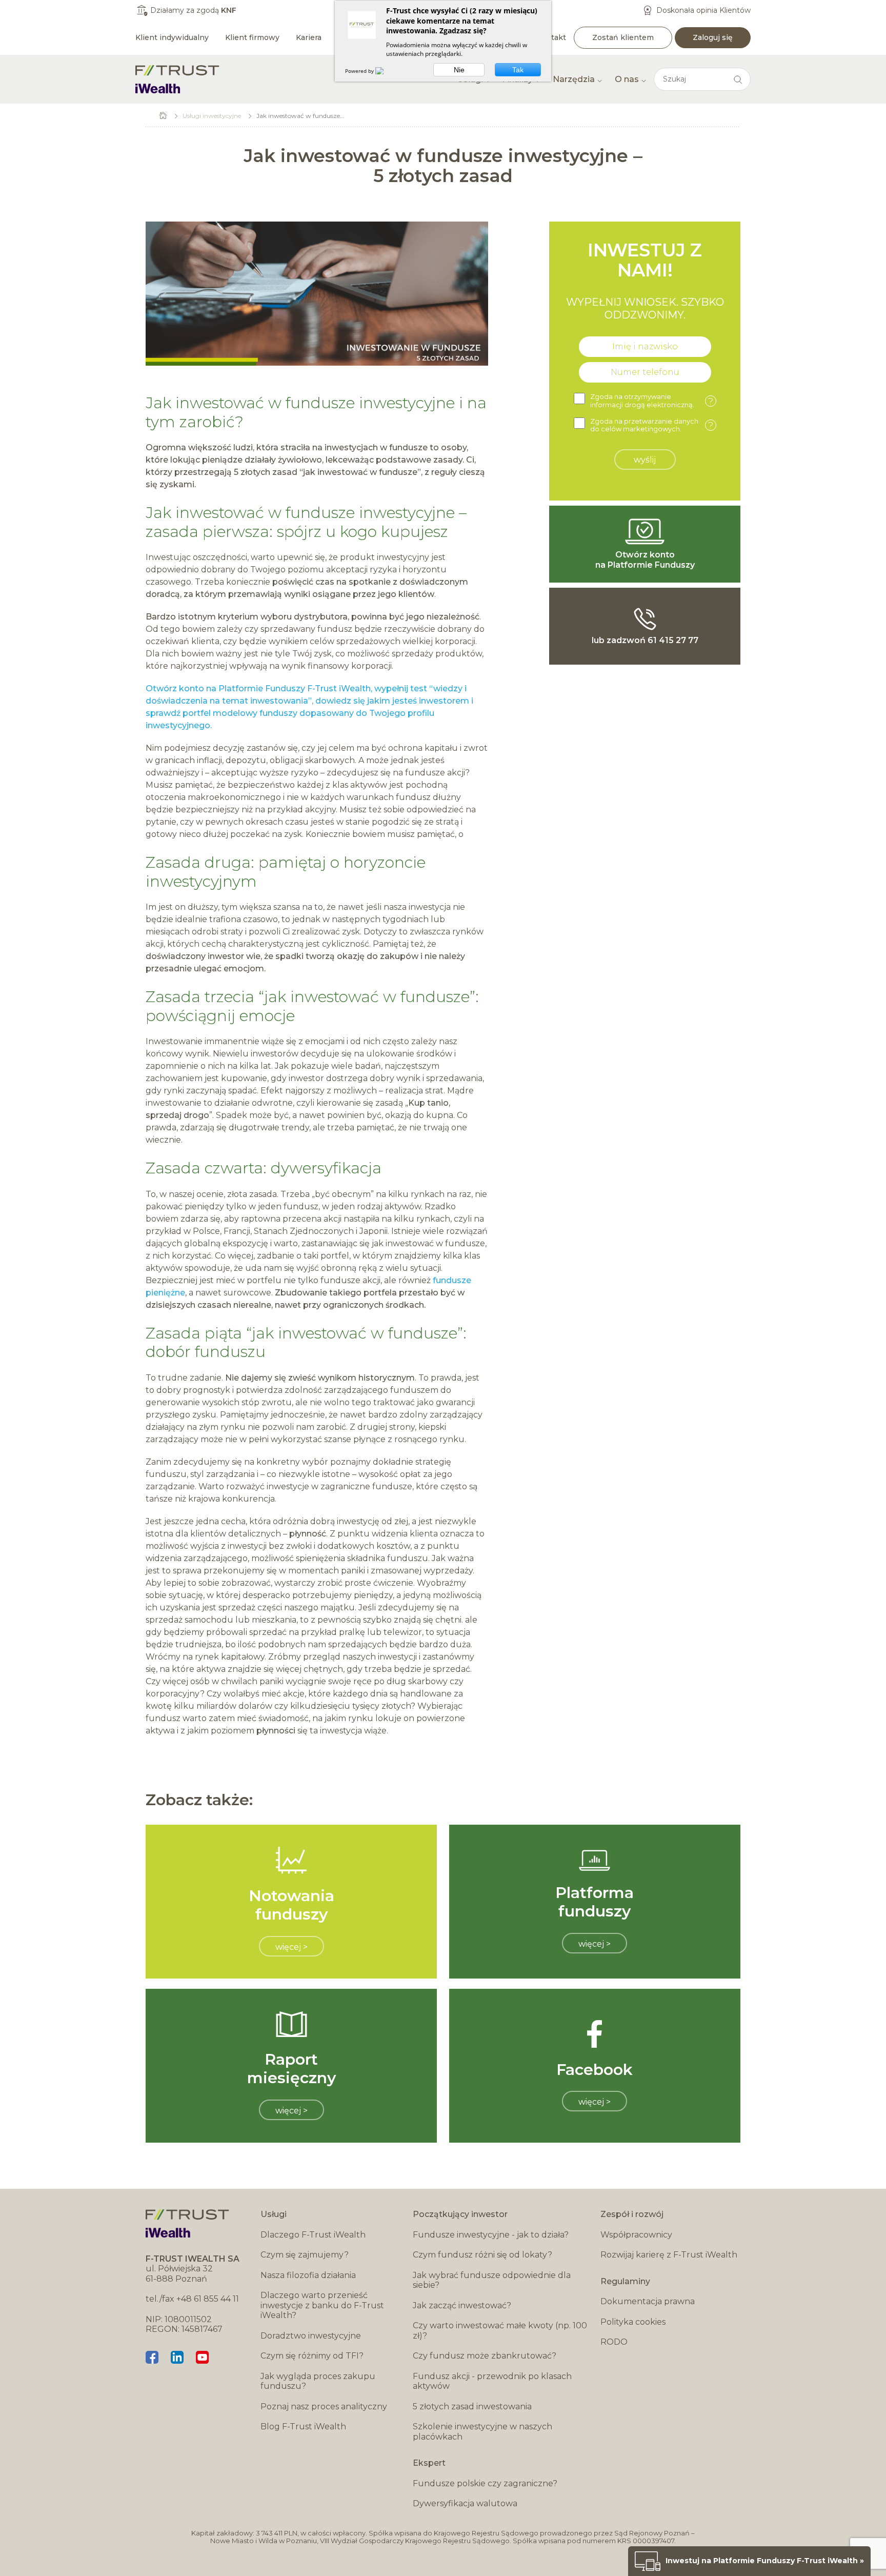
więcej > (291, 1947)
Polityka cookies (633, 2322)
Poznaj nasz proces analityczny (324, 2407)
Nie (459, 70)
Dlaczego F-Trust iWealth (313, 2235)
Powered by (360, 71)
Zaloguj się (713, 37)
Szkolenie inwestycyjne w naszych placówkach (482, 2432)
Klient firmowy (252, 37)
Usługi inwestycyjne (212, 116)
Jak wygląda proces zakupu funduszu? (318, 2381)
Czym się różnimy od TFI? (312, 2356)
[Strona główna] (177, 79)
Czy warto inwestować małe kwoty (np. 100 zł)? (500, 2331)
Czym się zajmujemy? (305, 2255)
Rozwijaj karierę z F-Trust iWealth (669, 2255)
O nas (627, 79)
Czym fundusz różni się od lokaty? (482, 2255)
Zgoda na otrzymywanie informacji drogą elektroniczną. (652, 401)
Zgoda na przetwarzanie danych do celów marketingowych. (652, 425)
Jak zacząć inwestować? (462, 2305)
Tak (518, 70)
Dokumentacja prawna (648, 2301)
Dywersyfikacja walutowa (465, 2503)
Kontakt (551, 37)
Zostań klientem (623, 37)
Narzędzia (574, 79)
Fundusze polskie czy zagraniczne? (485, 2483)
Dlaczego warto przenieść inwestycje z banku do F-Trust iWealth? (322, 2305)
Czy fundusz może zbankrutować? (485, 2356)
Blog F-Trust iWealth (303, 2427)
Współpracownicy (636, 2235)
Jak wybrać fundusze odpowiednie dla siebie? (492, 2280)
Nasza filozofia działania (308, 2275)
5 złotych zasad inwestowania (472, 2407)
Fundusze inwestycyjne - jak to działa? (491, 2235)
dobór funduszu (206, 1352)
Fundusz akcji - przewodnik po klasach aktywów (492, 2381)
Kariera (309, 37)
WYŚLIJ (645, 460)
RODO (614, 2342)
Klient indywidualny (172, 37)
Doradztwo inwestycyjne (311, 2336)
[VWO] (386, 71)
